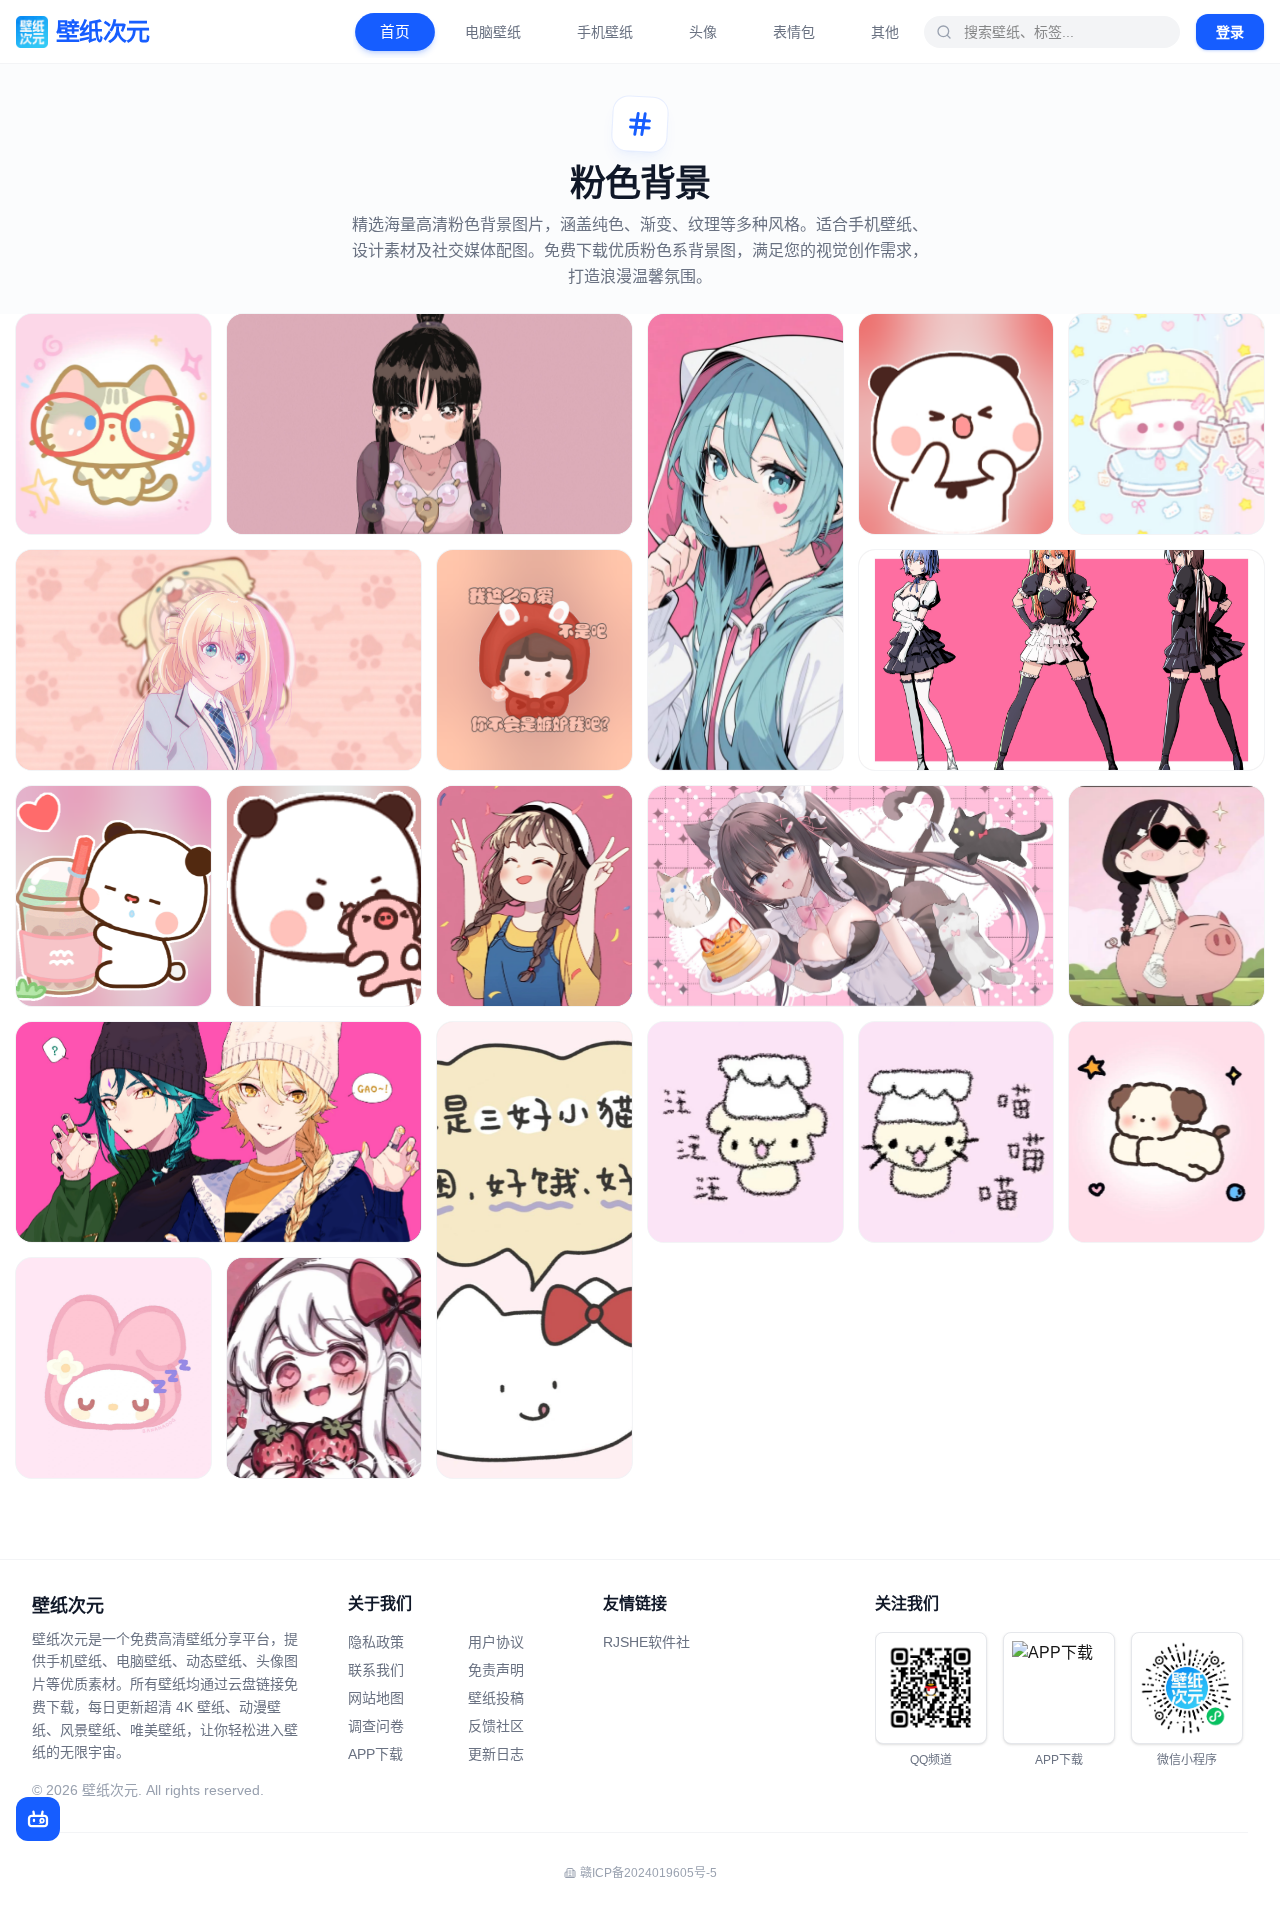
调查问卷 (376, 1726)
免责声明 (496, 1670)
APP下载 (375, 1754)
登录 (1230, 32)
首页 (394, 31)
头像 (703, 32)
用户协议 (496, 1642)
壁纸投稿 (496, 1698)
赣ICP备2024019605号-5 (648, 1873)
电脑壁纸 (493, 32)
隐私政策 (376, 1642)
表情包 (794, 32)
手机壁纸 (605, 32)
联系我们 (376, 1670)
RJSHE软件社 (646, 1642)
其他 (885, 32)
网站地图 (376, 1698)
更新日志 (496, 1754)
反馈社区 (496, 1726)
